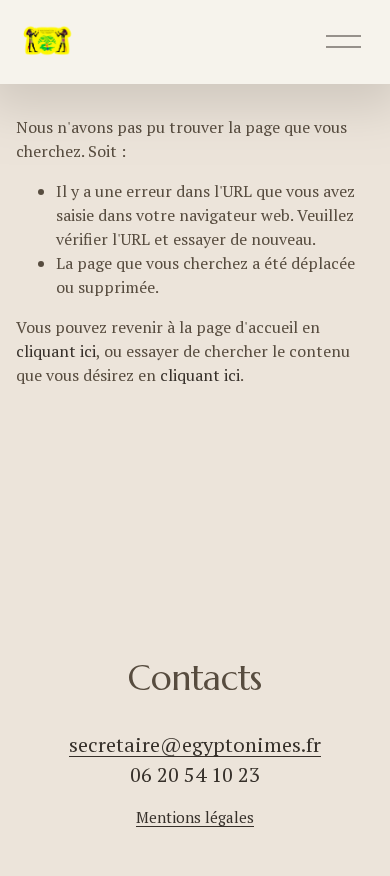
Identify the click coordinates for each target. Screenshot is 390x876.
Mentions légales (195, 817)
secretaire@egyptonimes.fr (195, 744)
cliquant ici (56, 351)
